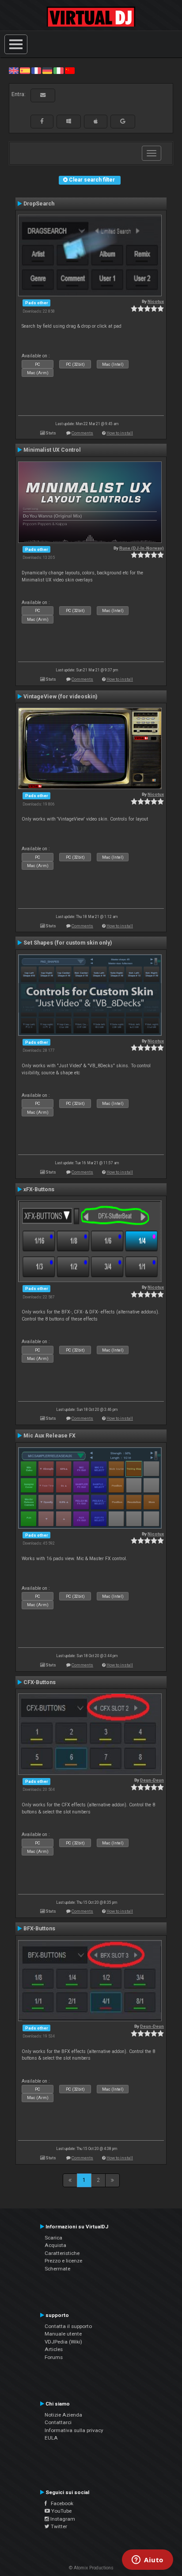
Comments (82, 433)
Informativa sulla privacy (74, 2430)
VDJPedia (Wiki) (63, 2342)
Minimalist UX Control (52, 450)
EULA (51, 2438)
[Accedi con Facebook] (42, 121)
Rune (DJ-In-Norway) (142, 548)
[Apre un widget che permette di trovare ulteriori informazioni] (148, 2561)
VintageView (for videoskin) (60, 697)
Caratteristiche (62, 2253)
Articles (54, 2349)
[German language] (47, 70)
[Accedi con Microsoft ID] (69, 121)
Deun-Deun (152, 1780)
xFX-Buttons (39, 1189)
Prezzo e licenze (63, 2261)
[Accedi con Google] (123, 121)
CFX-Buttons (40, 1682)
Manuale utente (63, 2334)
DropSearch (39, 204)
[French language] (36, 70)
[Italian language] (58, 70)
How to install (120, 433)
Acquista (55, 2245)
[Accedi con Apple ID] (96, 121)
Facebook (60, 2503)
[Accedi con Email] (43, 95)
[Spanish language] (25, 70)
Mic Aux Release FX (49, 1436)
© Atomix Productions (91, 2568)
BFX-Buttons (39, 1929)
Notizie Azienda (63, 2415)
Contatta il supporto (68, 2326)
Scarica (53, 2238)
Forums (54, 2357)
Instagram (62, 2519)
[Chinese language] (70, 70)
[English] (14, 70)
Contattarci (58, 2422)
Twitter (58, 2526)
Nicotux (156, 301)
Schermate (57, 2269)
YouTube (61, 2511)
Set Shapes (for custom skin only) (68, 943)
